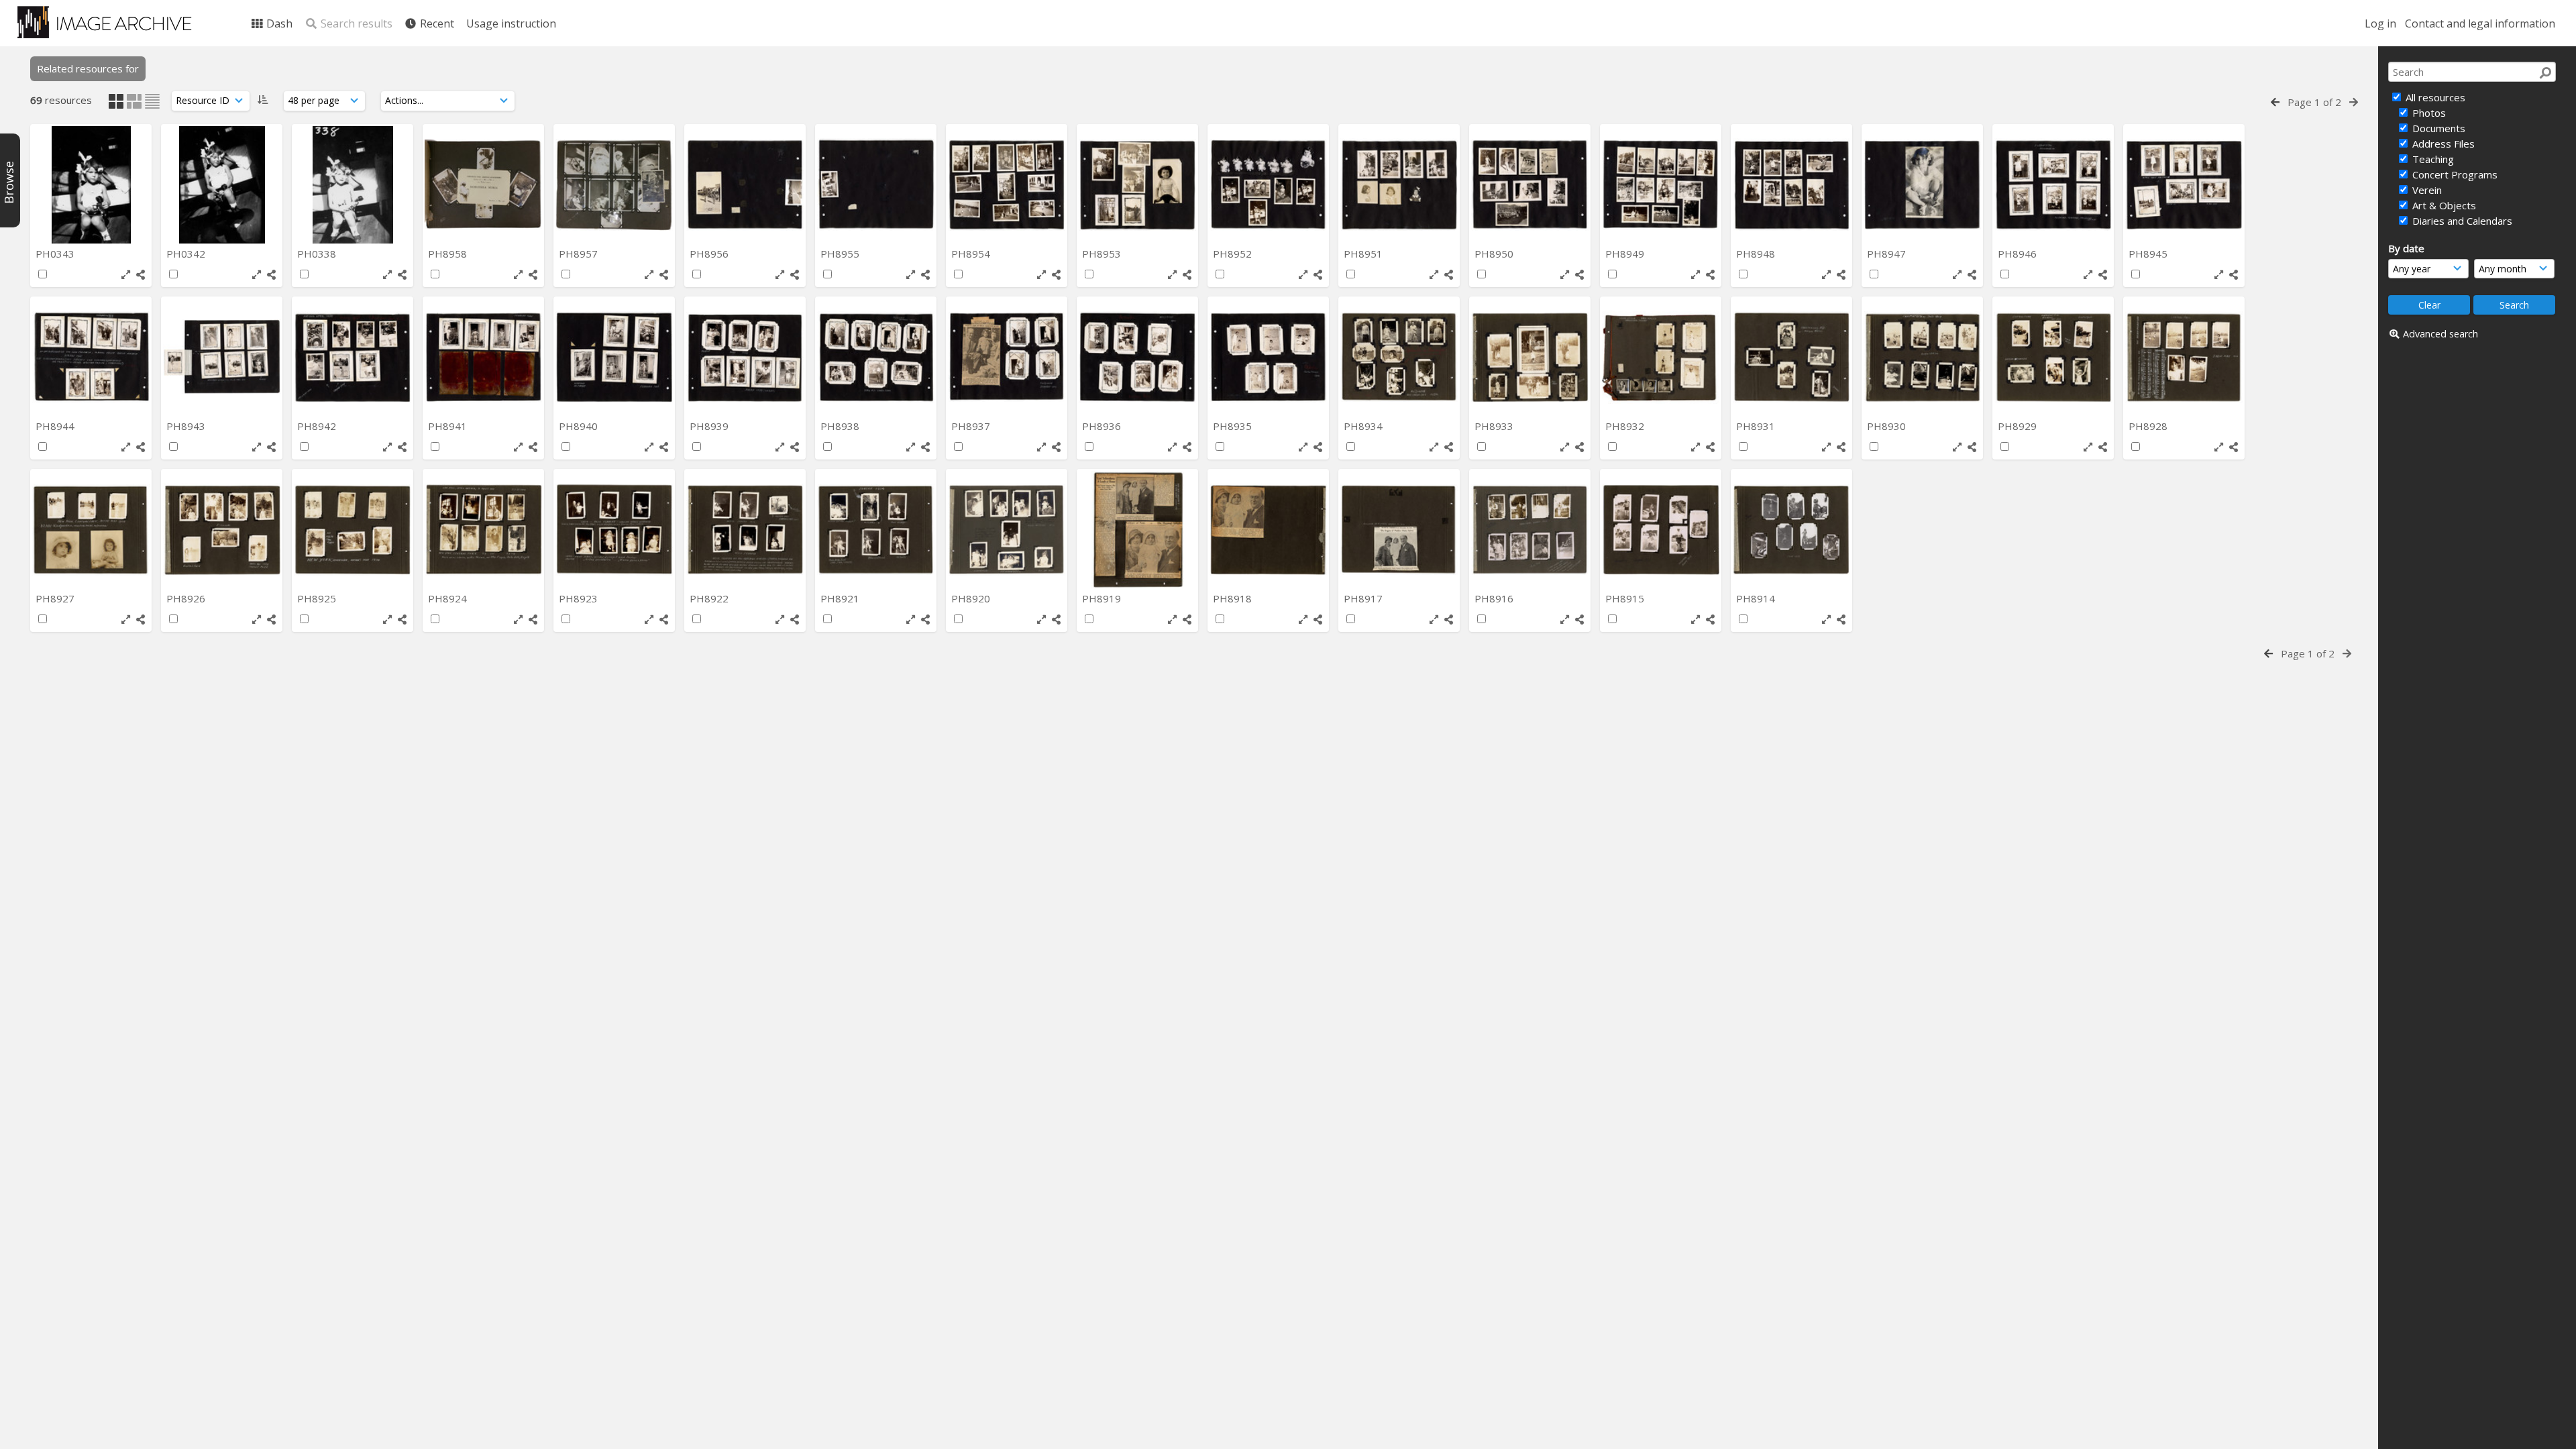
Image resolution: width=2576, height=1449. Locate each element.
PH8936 (1103, 426)
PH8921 (841, 598)
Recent (436, 23)
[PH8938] (876, 357)
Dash (278, 23)
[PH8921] (876, 530)
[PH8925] (353, 530)
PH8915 (1626, 598)
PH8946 (2019, 254)
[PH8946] (2053, 185)
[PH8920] (1007, 530)
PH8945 (2149, 254)
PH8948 (1757, 254)
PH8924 (449, 598)
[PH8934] (1399, 357)
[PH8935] (1268, 357)
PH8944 (56, 426)
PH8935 (1234, 426)
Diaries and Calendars (2461, 221)
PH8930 (1888, 426)
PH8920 (972, 598)
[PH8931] (1791, 357)
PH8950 (1495, 254)
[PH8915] (1661, 530)
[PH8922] (745, 530)
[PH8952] (1268, 185)
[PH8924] (483, 530)
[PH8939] (745, 357)
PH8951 (1364, 254)
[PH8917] (1399, 530)
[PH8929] (2053, 357)
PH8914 (1757, 598)
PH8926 (187, 598)
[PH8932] (1661, 357)
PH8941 (449, 426)
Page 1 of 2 (2314, 102)
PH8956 (710, 254)
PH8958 (449, 254)
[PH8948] (1791, 185)
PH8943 (187, 426)
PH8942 (318, 426)
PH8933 (1495, 426)
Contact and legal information (2480, 23)
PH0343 (56, 254)
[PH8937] (1007, 357)
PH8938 (841, 426)
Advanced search (2440, 334)
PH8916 (1495, 598)
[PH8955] (876, 185)
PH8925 (318, 598)
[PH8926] (222, 530)
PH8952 (1234, 254)
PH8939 (710, 426)
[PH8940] (614, 357)
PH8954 (972, 254)
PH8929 (2019, 426)
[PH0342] (222, 185)
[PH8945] (2184, 185)
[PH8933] (1530, 357)
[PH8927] (91, 530)
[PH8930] (1922, 357)
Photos (2428, 113)
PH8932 (1626, 426)
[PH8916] (1530, 530)
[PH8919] (1137, 530)
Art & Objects (2443, 205)
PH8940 (580, 426)
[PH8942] (353, 357)
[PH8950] (1530, 185)
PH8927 (56, 598)
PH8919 (1103, 598)
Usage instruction (511, 23)
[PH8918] (1268, 530)
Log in (2380, 23)
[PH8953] (1137, 185)
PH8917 (1364, 598)
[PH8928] (2184, 357)
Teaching (2432, 159)
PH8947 (1888, 254)
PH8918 (1234, 598)
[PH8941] (483, 357)
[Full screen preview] (126, 275)
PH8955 (841, 254)
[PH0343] (91, 185)
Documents (2437, 128)
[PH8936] (1137, 357)
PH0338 (318, 254)
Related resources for (88, 68)
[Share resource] (141, 275)
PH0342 (187, 254)
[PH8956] (745, 185)
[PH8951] (1399, 185)
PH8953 (1103, 254)
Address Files (2442, 144)
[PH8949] (1661, 185)
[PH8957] (614, 185)
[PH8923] (614, 530)
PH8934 (1364, 426)
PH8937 (972, 426)
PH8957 (580, 254)
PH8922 (710, 598)
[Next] (2354, 102)
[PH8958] (483, 185)
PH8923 (580, 598)
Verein (2426, 190)
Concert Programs (2454, 174)
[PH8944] (91, 357)
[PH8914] (1791, 530)
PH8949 (1626, 254)
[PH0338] (353, 185)
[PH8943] (222, 357)
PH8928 (2149, 426)
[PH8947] (1922, 185)
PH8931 (1757, 426)
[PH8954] (1007, 185)
